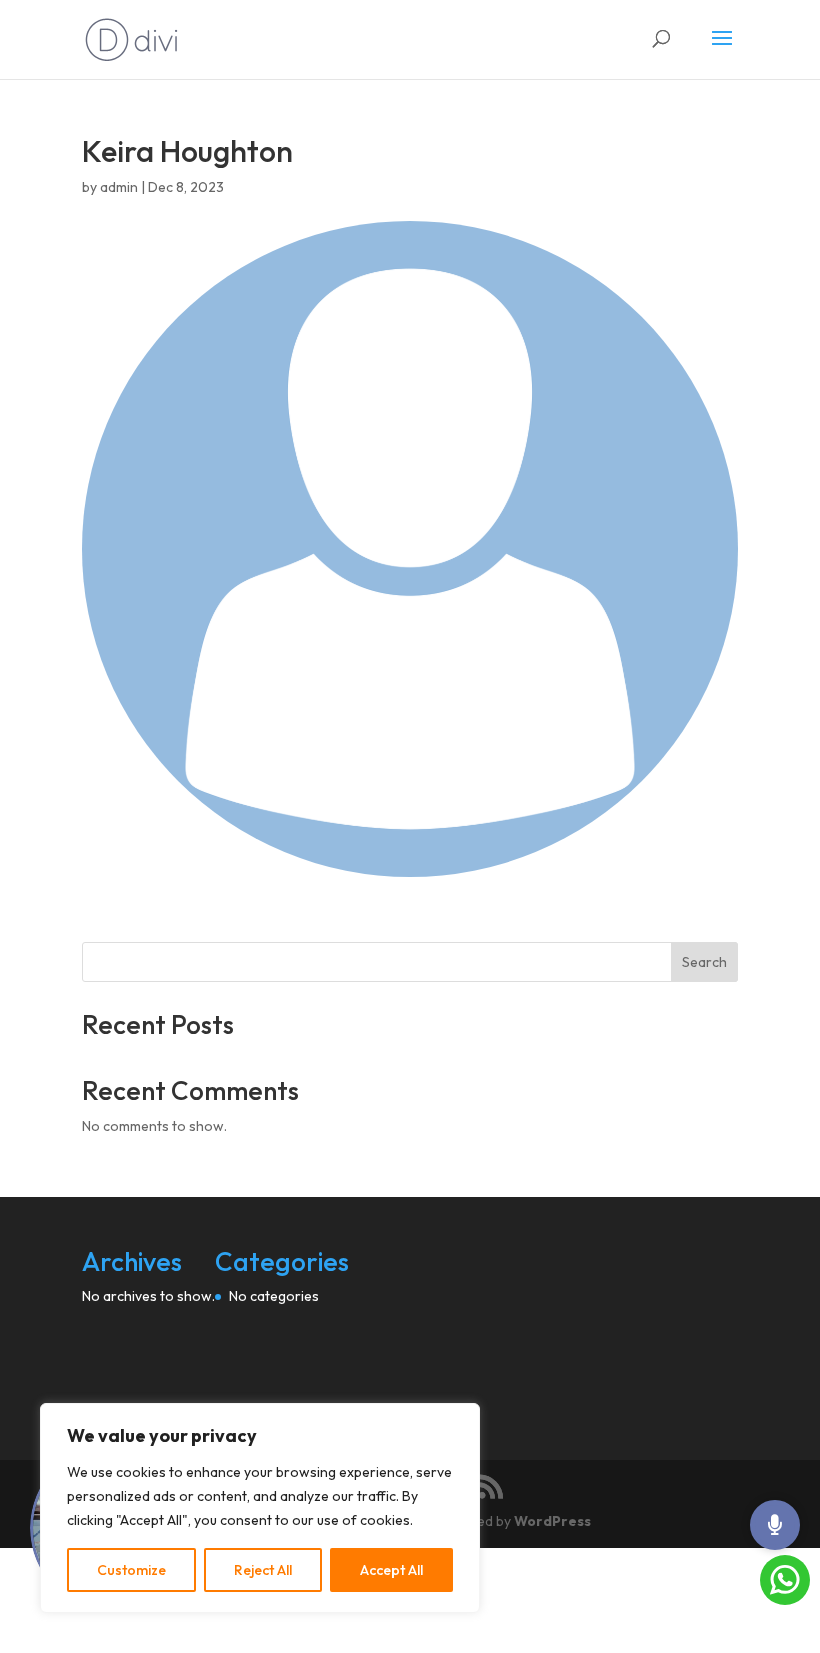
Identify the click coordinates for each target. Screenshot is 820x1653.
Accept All (391, 1570)
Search (704, 962)
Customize (131, 1570)
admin (119, 187)
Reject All (263, 1570)
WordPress (552, 1521)
